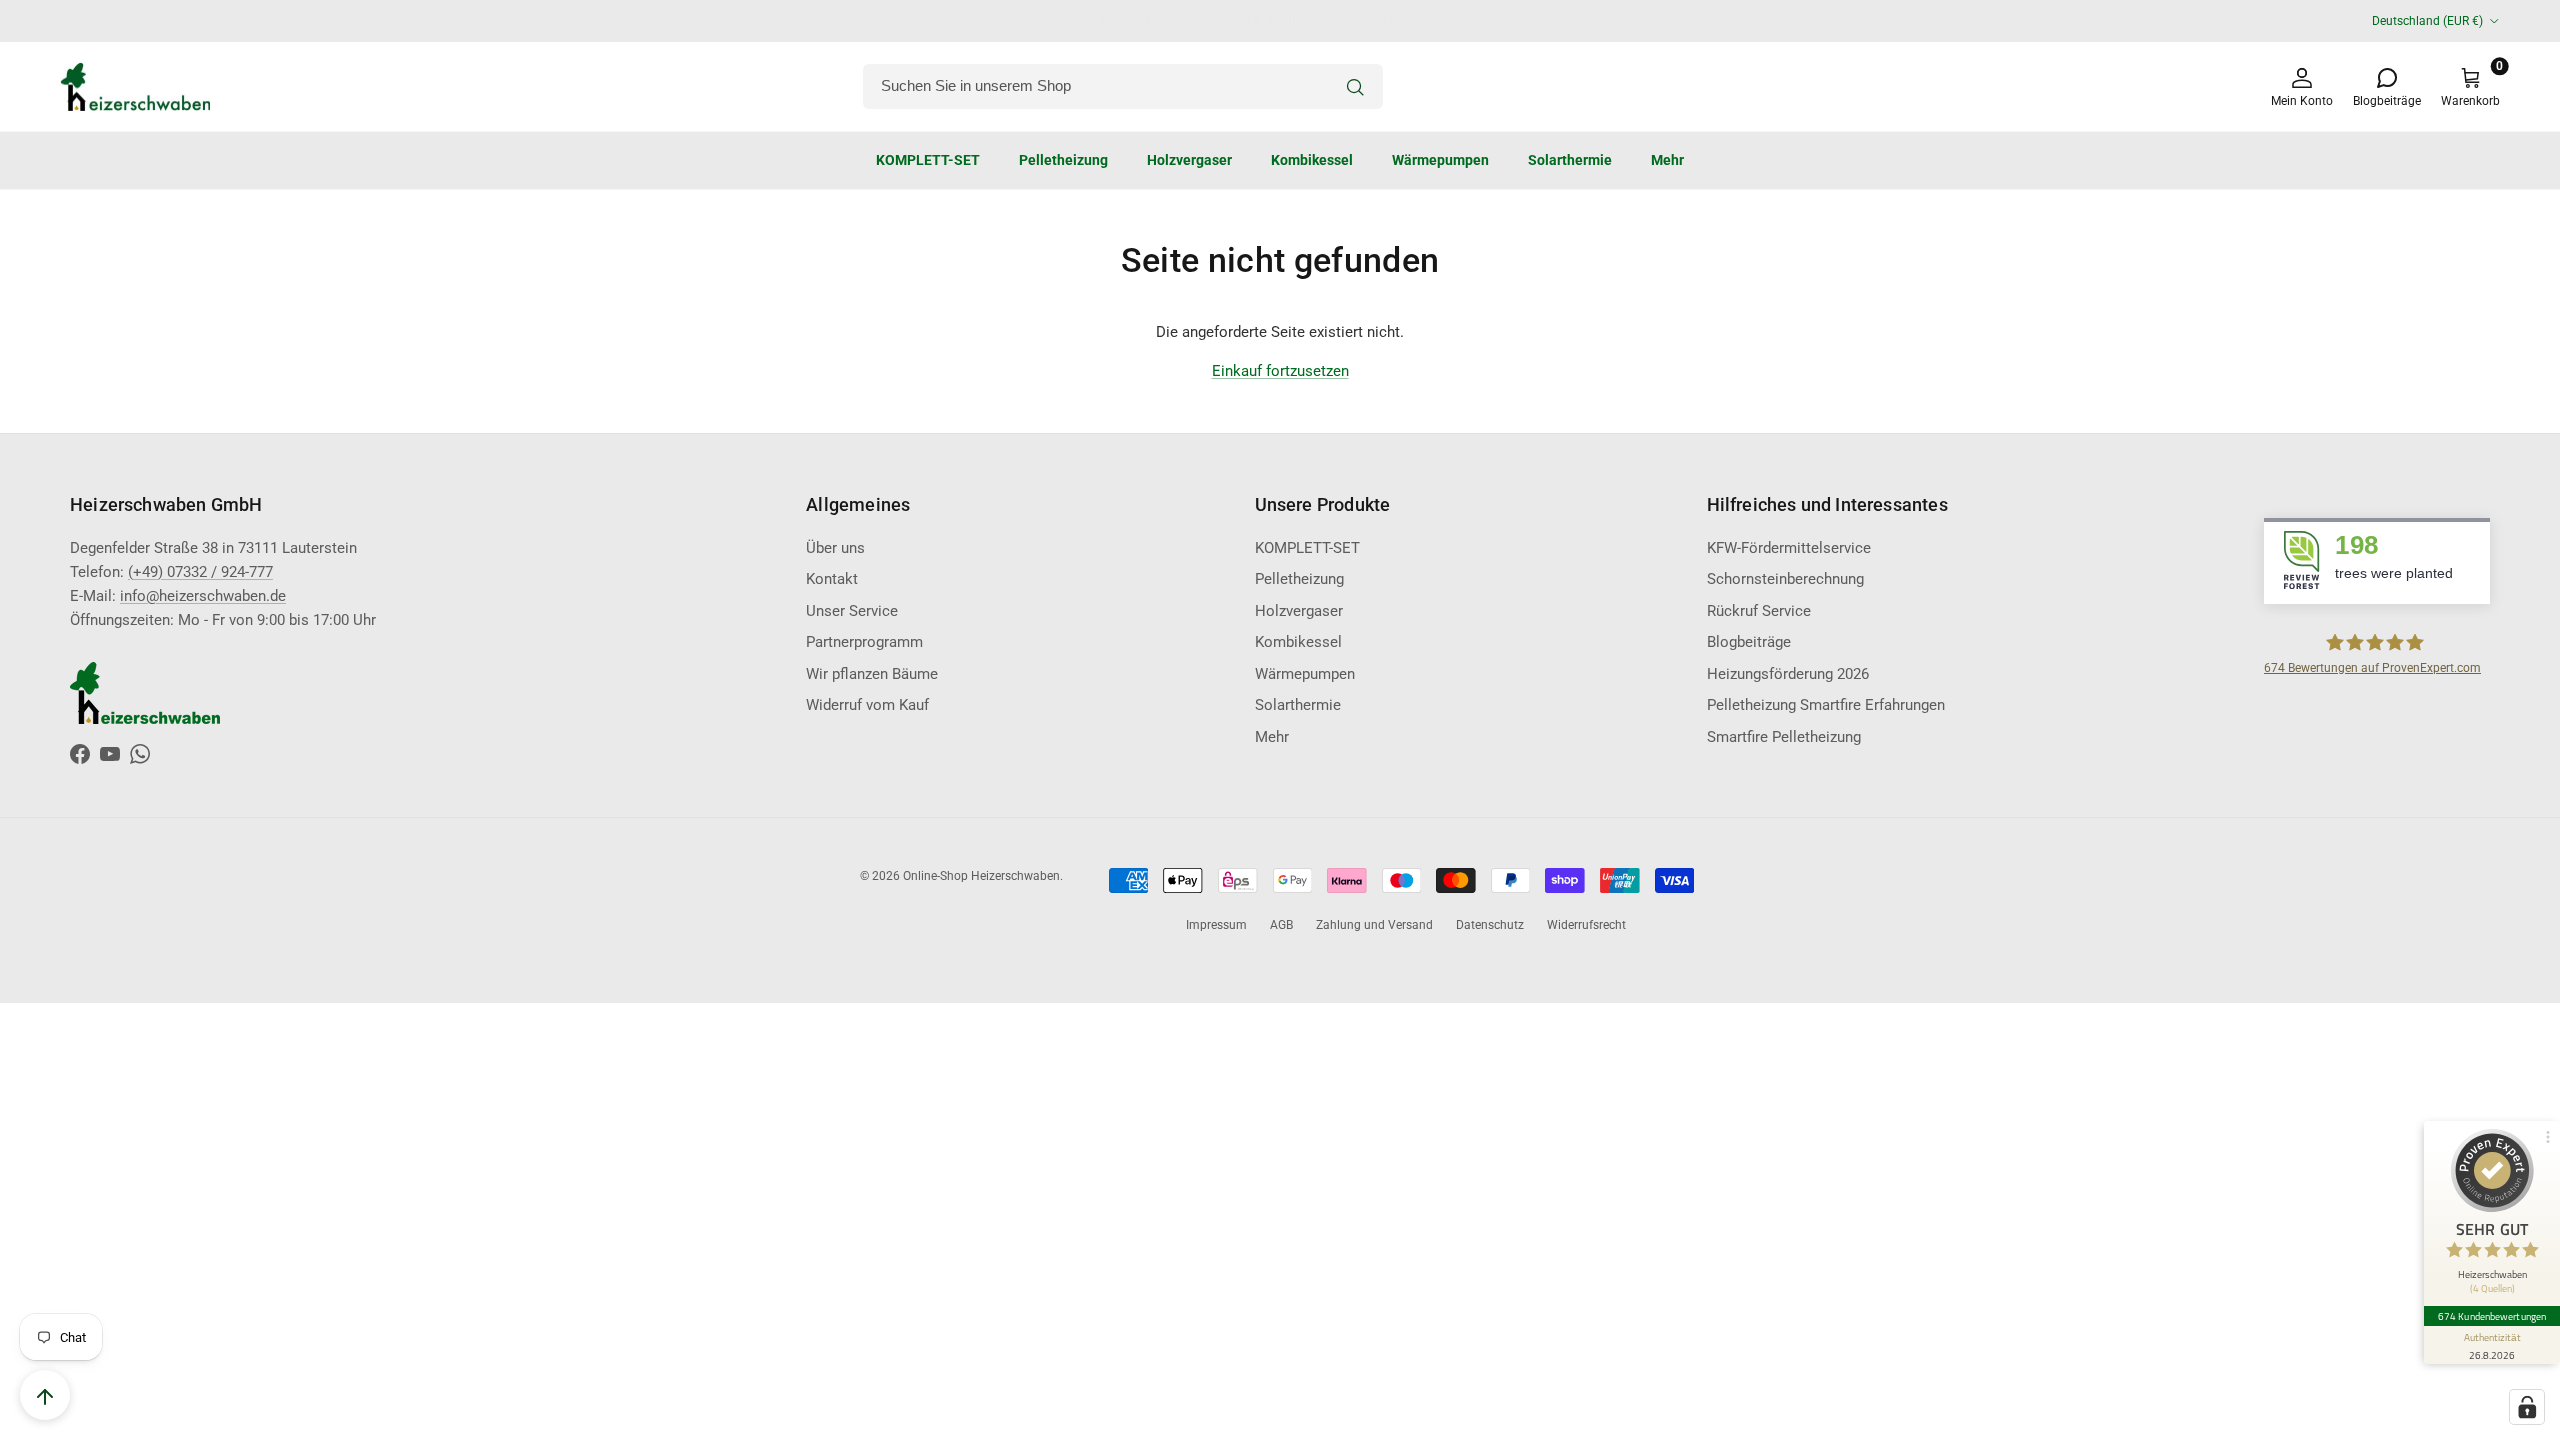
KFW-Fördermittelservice (1789, 548)
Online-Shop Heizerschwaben (981, 876)
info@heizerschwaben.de (203, 596)
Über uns (835, 548)
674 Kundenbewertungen (2492, 1316)
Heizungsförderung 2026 (1788, 674)
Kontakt (832, 579)
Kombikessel (1312, 160)
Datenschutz (1490, 925)
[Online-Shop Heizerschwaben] (135, 87)
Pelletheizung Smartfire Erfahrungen (1826, 705)
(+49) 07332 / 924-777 (200, 572)
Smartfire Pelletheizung (1784, 737)
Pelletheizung (1063, 160)
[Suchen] (1355, 87)
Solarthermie (1570, 160)
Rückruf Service (1759, 611)
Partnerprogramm (864, 642)
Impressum (1216, 925)
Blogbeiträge (1749, 642)
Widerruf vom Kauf (867, 705)
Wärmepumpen (1440, 160)
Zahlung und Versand (1374, 925)
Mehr (1667, 160)
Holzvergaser (1189, 160)
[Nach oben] (45, 1395)
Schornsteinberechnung (1785, 579)
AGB (1281, 925)
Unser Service (852, 611)
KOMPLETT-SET (928, 160)
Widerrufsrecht (1586, 925)
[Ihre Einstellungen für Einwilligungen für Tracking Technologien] (2527, 1407)
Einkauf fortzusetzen (1280, 371)
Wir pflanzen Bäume (872, 674)
